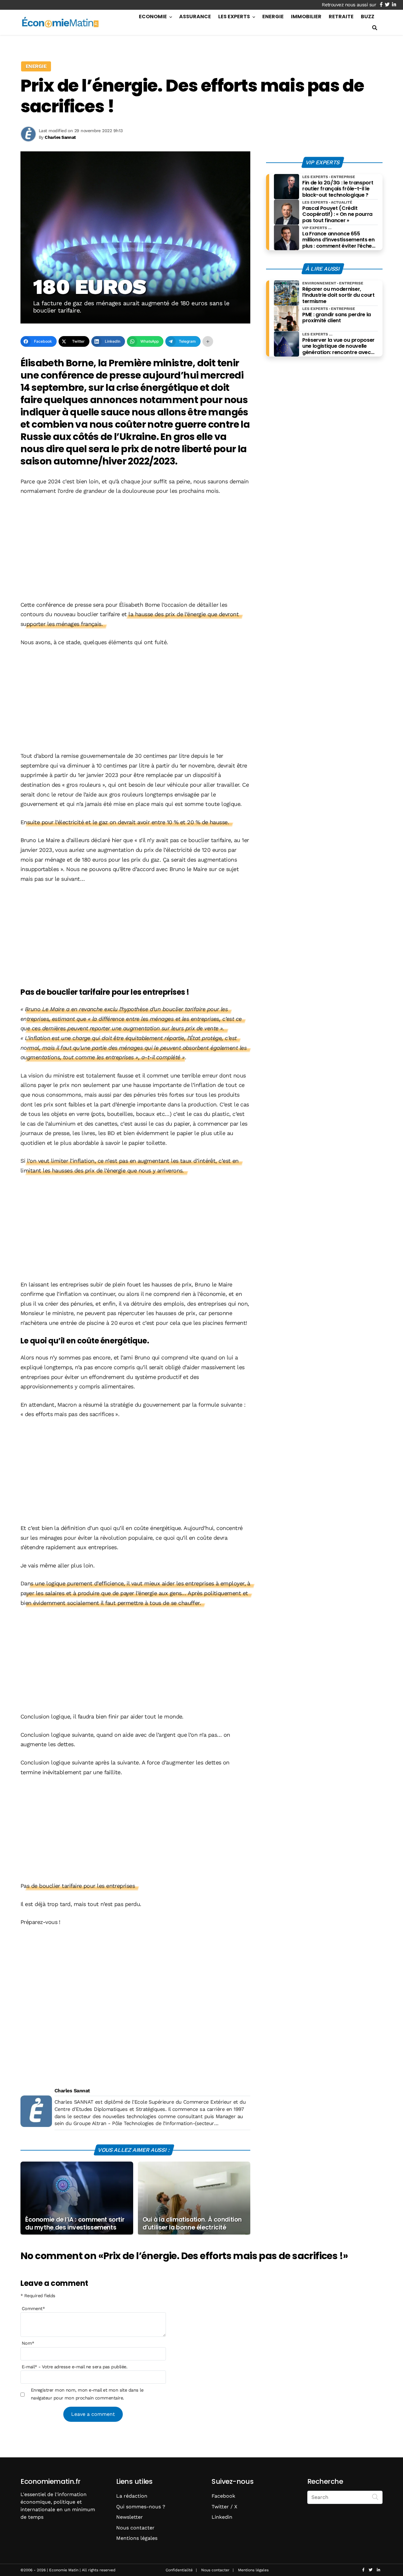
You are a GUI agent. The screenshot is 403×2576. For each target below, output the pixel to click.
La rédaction (132, 2496)
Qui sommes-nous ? (141, 2507)
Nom (28, 2343)
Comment (33, 2309)
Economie (153, 17)
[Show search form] (375, 28)
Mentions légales (137, 2538)
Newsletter (130, 2517)
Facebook (223, 2496)
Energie (273, 17)
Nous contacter (135, 2528)
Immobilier (306, 17)
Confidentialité (179, 2570)
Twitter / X (224, 2507)
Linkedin (222, 2517)
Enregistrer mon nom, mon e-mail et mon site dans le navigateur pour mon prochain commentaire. (87, 2394)
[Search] (375, 2497)
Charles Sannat (72, 2091)
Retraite (341, 17)
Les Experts (234, 17)
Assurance (195, 17)
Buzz (368, 17)
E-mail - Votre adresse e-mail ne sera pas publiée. (74, 2367)
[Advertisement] (135, 548)
